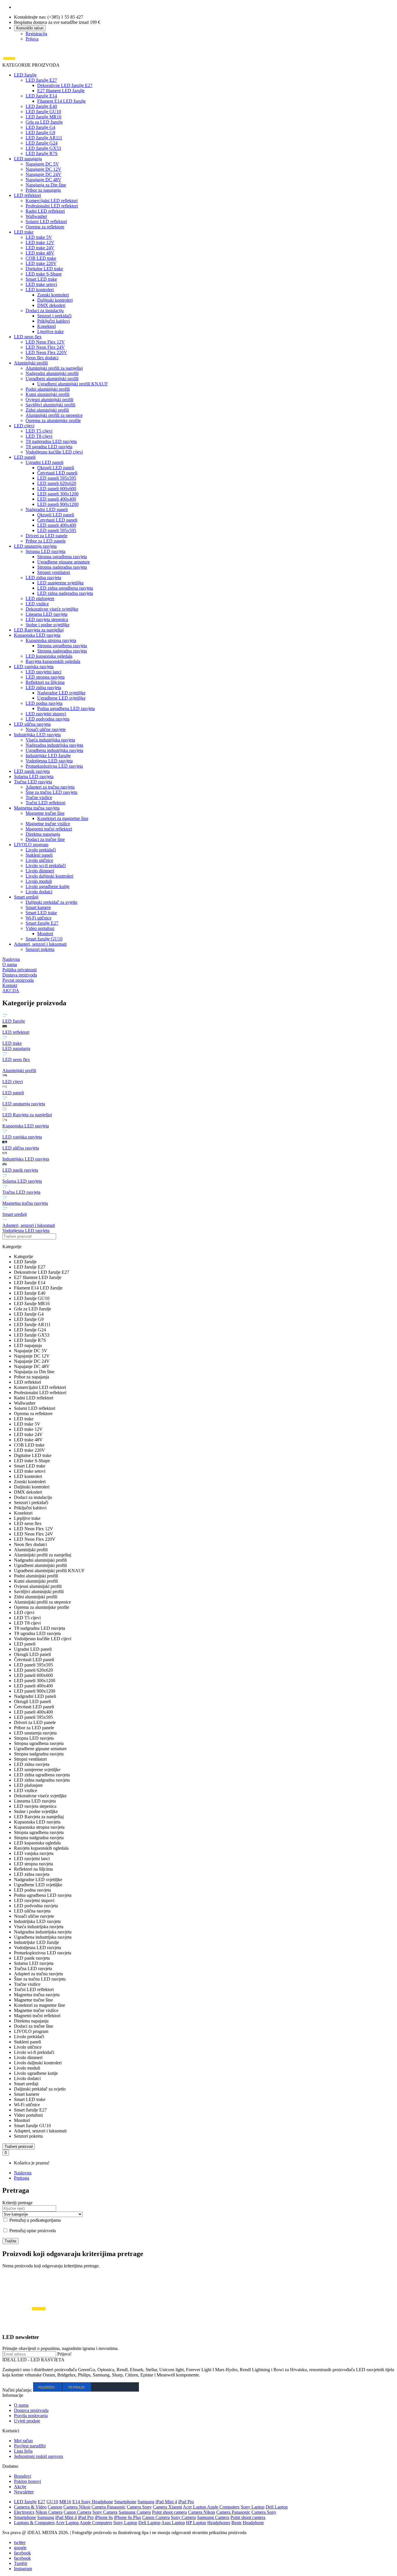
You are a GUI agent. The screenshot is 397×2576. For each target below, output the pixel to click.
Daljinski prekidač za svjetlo (51, 902)
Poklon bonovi (27, 2481)
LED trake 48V (40, 253)
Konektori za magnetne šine (63, 818)
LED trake (24, 232)
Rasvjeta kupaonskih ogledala (53, 661)
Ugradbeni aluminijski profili (52, 379)
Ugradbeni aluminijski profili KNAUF (73, 384)
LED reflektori (27, 195)
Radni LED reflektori (45, 211)
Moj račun (23, 2441)
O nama (21, 2405)
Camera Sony (139, 2507)
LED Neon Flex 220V (46, 352)
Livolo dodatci (39, 892)
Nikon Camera (49, 2512)
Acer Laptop (195, 2507)
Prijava (32, 39)
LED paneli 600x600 (57, 489)
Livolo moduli (39, 881)
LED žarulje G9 (40, 132)
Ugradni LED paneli (44, 462)
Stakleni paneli (39, 855)
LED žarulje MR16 (43, 117)
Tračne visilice (39, 797)
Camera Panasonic (109, 2507)
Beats (236, 2523)
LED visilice (37, 604)
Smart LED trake (41, 279)
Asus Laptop (173, 2523)
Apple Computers (223, 2507)
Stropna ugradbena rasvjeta (62, 557)
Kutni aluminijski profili (48, 394)
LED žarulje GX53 (43, 148)
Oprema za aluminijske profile (53, 420)
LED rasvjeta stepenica (47, 619)
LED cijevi (24, 426)
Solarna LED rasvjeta (34, 776)
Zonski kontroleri (53, 295)
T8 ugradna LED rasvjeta (49, 447)
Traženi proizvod (19, 2147)
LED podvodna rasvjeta (48, 719)
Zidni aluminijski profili (47, 410)
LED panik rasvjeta (32, 771)
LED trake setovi (41, 284)
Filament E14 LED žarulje (61, 101)
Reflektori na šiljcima (45, 682)
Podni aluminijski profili (48, 389)
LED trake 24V (40, 248)
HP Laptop (196, 2523)
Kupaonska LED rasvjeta (37, 635)
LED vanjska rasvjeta (34, 667)
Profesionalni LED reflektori (52, 206)
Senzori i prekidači (54, 316)
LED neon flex (28, 337)
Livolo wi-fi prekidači (46, 866)
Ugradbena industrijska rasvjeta (54, 750)
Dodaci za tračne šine (45, 839)
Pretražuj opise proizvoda (32, 2231)
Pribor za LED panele (46, 541)
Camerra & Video (30, 2507)
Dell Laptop (277, 2507)
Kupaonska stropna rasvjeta (51, 640)
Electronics (24, 2512)
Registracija (36, 34)
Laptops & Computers (34, 2523)
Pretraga (22, 2178)
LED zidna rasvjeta (43, 578)
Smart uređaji (26, 897)
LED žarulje (25, 75)
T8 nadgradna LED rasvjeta (51, 441)
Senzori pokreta (40, 949)
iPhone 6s (104, 2517)
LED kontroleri (40, 290)
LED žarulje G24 (42, 143)
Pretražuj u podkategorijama (34, 2220)
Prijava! (64, 2354)
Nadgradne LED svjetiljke (61, 693)
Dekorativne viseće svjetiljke (52, 609)
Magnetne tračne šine (45, 813)
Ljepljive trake (50, 331)
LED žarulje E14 (41, 96)
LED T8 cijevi (39, 436)
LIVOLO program (31, 845)
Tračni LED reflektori (45, 803)
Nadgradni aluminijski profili (52, 373)
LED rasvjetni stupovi (46, 714)
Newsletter (24, 2492)
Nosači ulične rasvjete (46, 729)
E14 (77, 2502)
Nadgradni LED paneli (47, 509)
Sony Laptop (253, 2507)
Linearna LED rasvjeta (47, 614)
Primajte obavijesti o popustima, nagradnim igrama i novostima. (60, 2348)
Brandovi (23, 2476)
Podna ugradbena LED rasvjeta (66, 708)
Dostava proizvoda (31, 2410)
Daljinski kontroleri (55, 300)
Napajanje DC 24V (43, 174)
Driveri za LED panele (47, 536)
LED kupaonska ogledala (49, 656)
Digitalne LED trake (44, 269)
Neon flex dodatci (42, 358)
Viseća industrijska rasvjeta (50, 740)
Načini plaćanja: (17, 2390)
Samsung (146, 2502)
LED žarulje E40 (41, 106)
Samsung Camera (135, 2512)
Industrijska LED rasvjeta (37, 735)
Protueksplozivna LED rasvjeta (54, 766)
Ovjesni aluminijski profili (49, 400)
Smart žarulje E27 (42, 923)
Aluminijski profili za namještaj (54, 368)
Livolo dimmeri (40, 871)
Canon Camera (77, 2512)
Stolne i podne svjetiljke (48, 625)
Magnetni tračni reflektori (49, 829)
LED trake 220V (41, 263)
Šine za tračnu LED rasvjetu (51, 792)
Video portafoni (40, 928)
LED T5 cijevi (39, 431)
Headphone (253, 2523)
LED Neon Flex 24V (45, 347)
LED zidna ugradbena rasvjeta (65, 588)
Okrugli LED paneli (56, 468)
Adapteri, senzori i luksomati (40, 944)
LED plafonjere (40, 598)
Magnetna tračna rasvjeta (37, 808)
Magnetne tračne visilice (48, 824)
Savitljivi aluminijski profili (50, 405)
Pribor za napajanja (43, 190)
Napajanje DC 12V (43, 169)
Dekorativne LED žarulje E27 (65, 85)
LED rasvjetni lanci (43, 672)
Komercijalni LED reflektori (52, 201)
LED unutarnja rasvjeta (35, 546)
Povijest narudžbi (30, 2446)
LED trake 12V (40, 242)
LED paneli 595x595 (57, 478)
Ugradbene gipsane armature (64, 562)
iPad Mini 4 (166, 2502)
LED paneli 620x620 (57, 483)
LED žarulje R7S (42, 153)
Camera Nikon (77, 2507)
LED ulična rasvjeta (32, 724)
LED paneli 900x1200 (58, 504)
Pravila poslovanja (31, 2416)
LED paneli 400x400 (57, 499)
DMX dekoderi (51, 305)
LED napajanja (28, 159)
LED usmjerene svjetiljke (60, 583)
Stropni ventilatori (54, 572)
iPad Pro (186, 2502)
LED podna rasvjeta (44, 703)
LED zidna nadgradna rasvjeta (65, 593)
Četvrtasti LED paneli (57, 473)
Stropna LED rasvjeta (45, 551)
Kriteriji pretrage (17, 2203)
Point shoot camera (169, 2512)
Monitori (45, 934)
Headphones (219, 2523)
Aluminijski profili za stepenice (54, 415)
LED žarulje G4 (40, 127)
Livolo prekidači (41, 850)
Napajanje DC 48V (43, 180)
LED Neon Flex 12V (45, 342)
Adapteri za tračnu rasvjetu (50, 787)
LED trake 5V (39, 237)
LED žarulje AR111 (44, 138)
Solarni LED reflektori (46, 222)
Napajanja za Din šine (46, 185)
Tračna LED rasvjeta (33, 782)
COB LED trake (41, 258)
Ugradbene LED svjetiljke (61, 698)
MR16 (65, 2502)
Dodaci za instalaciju (45, 311)
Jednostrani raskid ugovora (39, 2456)
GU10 (52, 2502)
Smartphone (125, 2502)
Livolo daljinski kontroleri (49, 876)
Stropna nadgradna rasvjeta (62, 567)
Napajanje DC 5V (42, 164)
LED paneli (25, 457)
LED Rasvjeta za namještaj (39, 630)
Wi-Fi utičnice (39, 918)
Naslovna (23, 2173)
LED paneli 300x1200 (58, 494)
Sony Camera (105, 2512)
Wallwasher (36, 216)
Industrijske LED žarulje (48, 756)
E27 (42, 2502)
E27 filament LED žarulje (61, 91)
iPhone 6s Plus (127, 2517)
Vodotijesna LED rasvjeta (49, 761)
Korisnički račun (30, 28)
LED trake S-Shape (44, 274)
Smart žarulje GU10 (44, 939)
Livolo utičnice (39, 860)
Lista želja (23, 2451)
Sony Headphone (97, 2502)
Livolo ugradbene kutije (48, 886)
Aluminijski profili (31, 363)
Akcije (20, 2487)
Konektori (47, 326)
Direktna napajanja (43, 834)
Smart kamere (38, 907)
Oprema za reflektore (45, 227)
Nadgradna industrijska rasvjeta (54, 745)
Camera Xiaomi (167, 2507)
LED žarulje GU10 (43, 112)
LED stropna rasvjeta (45, 677)
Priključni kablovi (53, 321)
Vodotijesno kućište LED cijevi (54, 452)
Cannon (55, 2507)
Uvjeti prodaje (27, 2421)
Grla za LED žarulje (44, 122)
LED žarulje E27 (41, 80)
